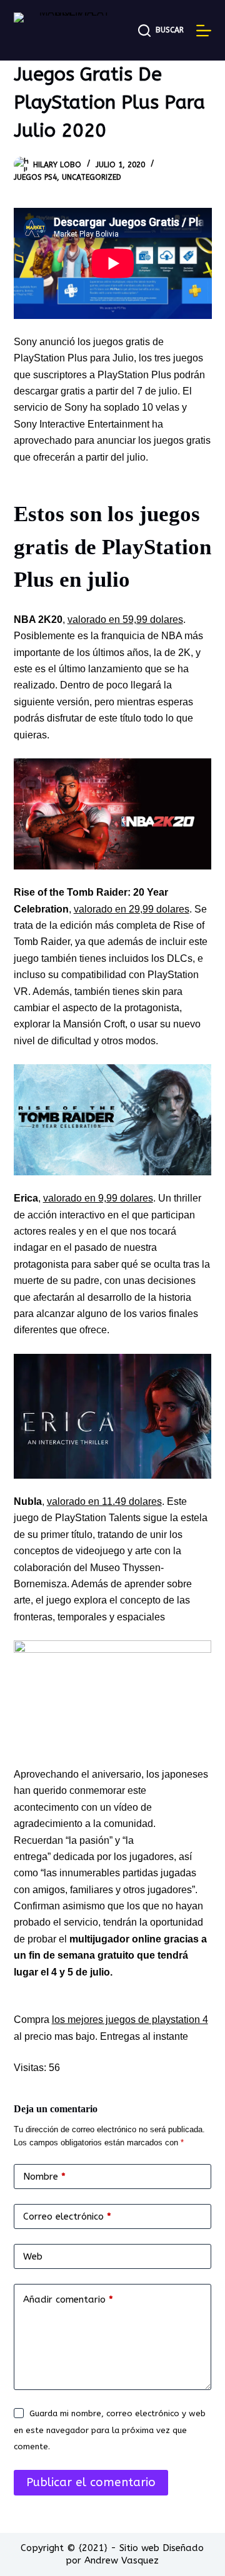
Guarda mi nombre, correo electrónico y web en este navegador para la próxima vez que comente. (110, 2430)
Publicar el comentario (91, 2482)
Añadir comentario (68, 2299)
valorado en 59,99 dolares (125, 620)
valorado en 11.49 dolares (104, 1501)
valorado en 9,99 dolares (98, 1198)
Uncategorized (92, 177)
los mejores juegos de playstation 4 (130, 2020)
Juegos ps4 (35, 177)
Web (33, 2256)
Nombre (44, 2177)
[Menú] (204, 31)
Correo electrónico (67, 2216)
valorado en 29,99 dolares (132, 909)
